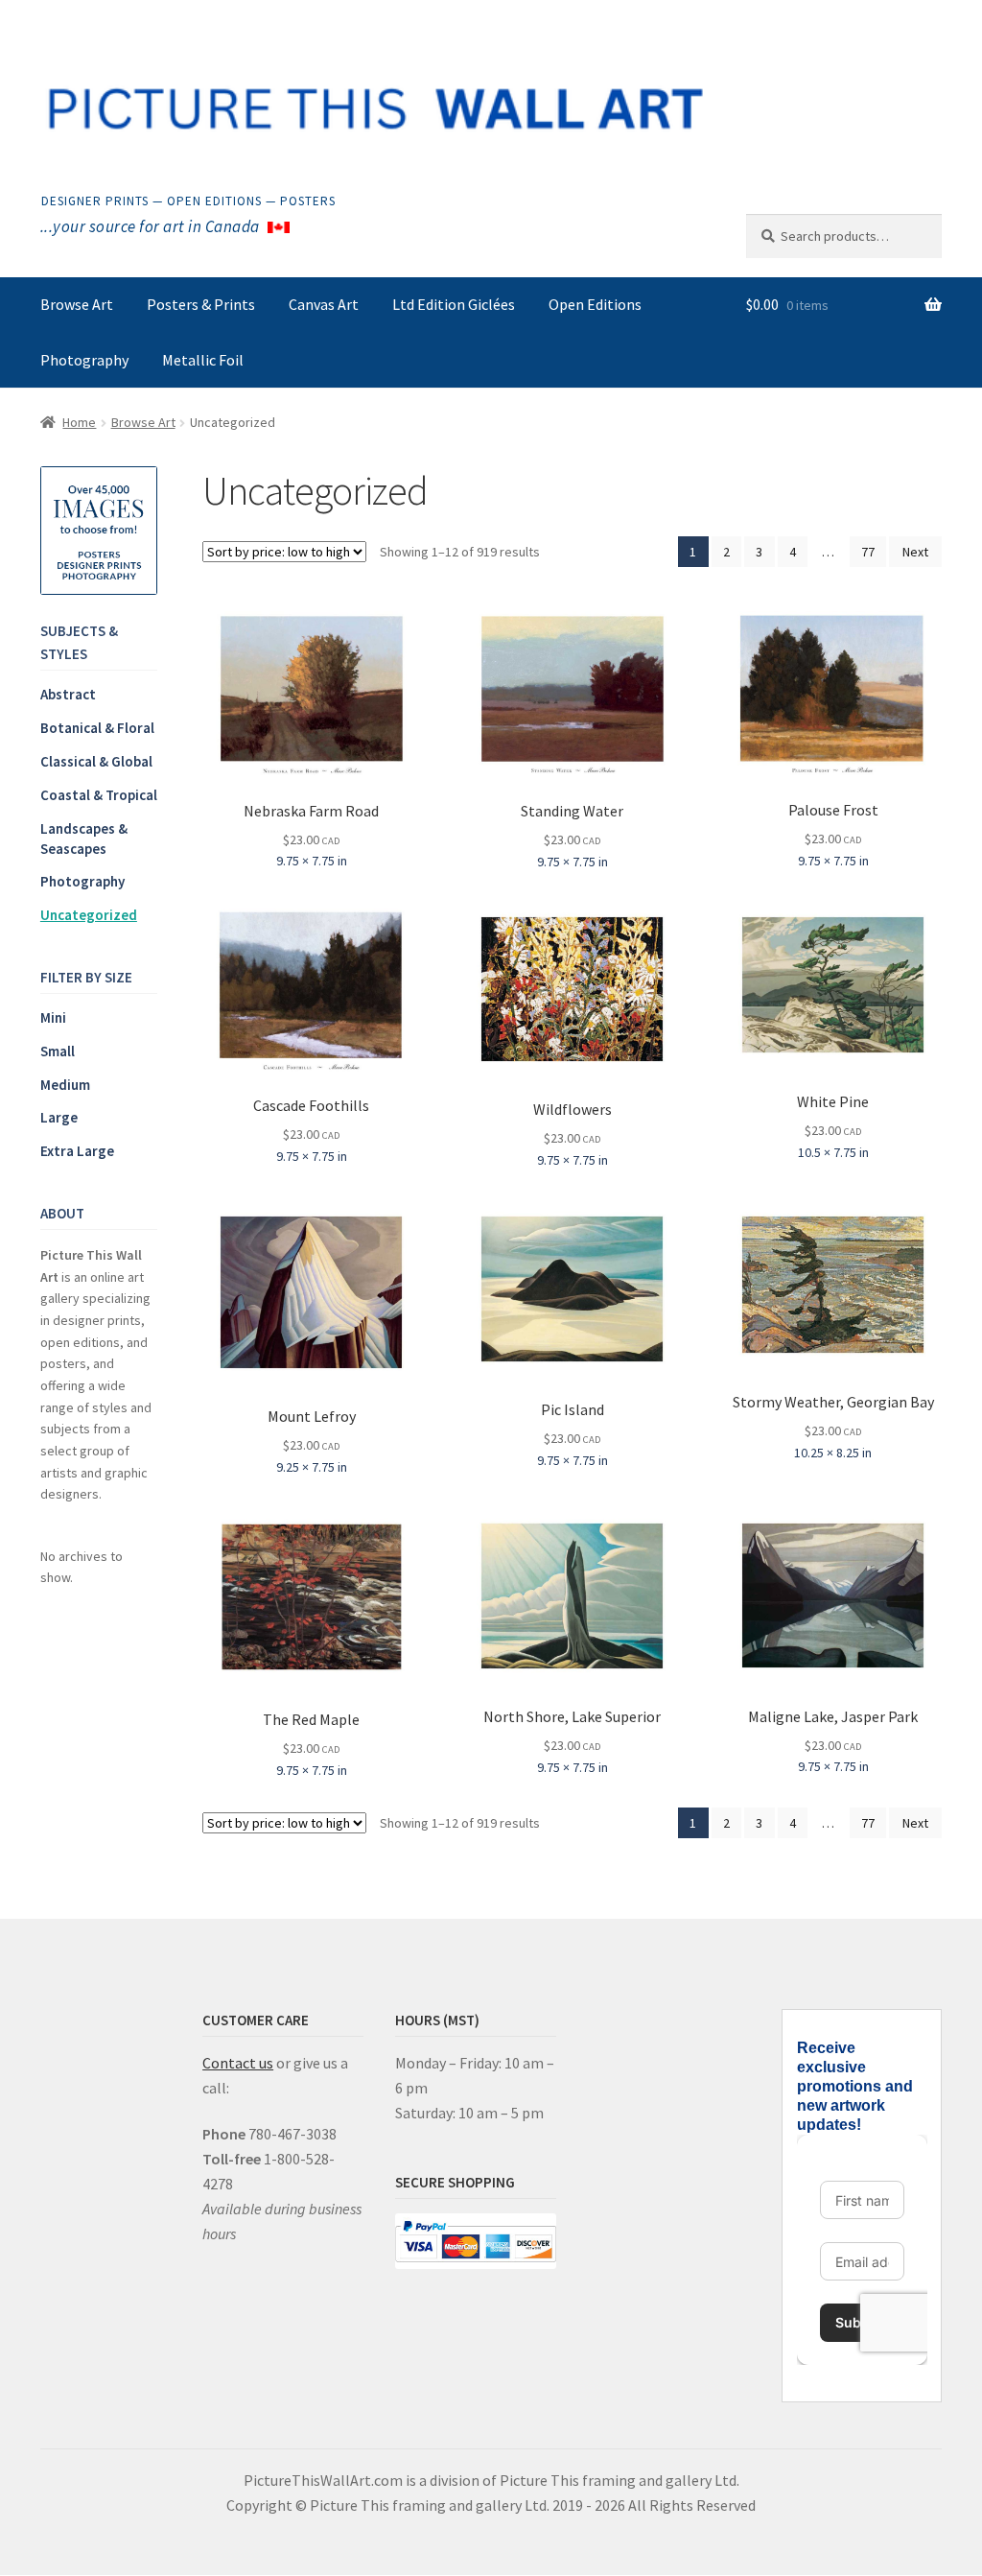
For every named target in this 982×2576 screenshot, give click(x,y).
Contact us (238, 2063)
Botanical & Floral (97, 728)
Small (58, 1051)
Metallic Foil (203, 360)
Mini (53, 1017)
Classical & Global (96, 761)
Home (79, 422)
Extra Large (77, 1151)
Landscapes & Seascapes (84, 839)
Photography (84, 360)
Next (915, 552)
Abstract (68, 694)
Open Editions (595, 304)
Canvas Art (324, 304)
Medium (65, 1085)
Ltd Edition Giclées (454, 304)
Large (59, 1117)
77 (868, 552)
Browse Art (77, 304)
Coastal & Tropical (99, 795)
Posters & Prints (201, 304)
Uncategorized (89, 915)
